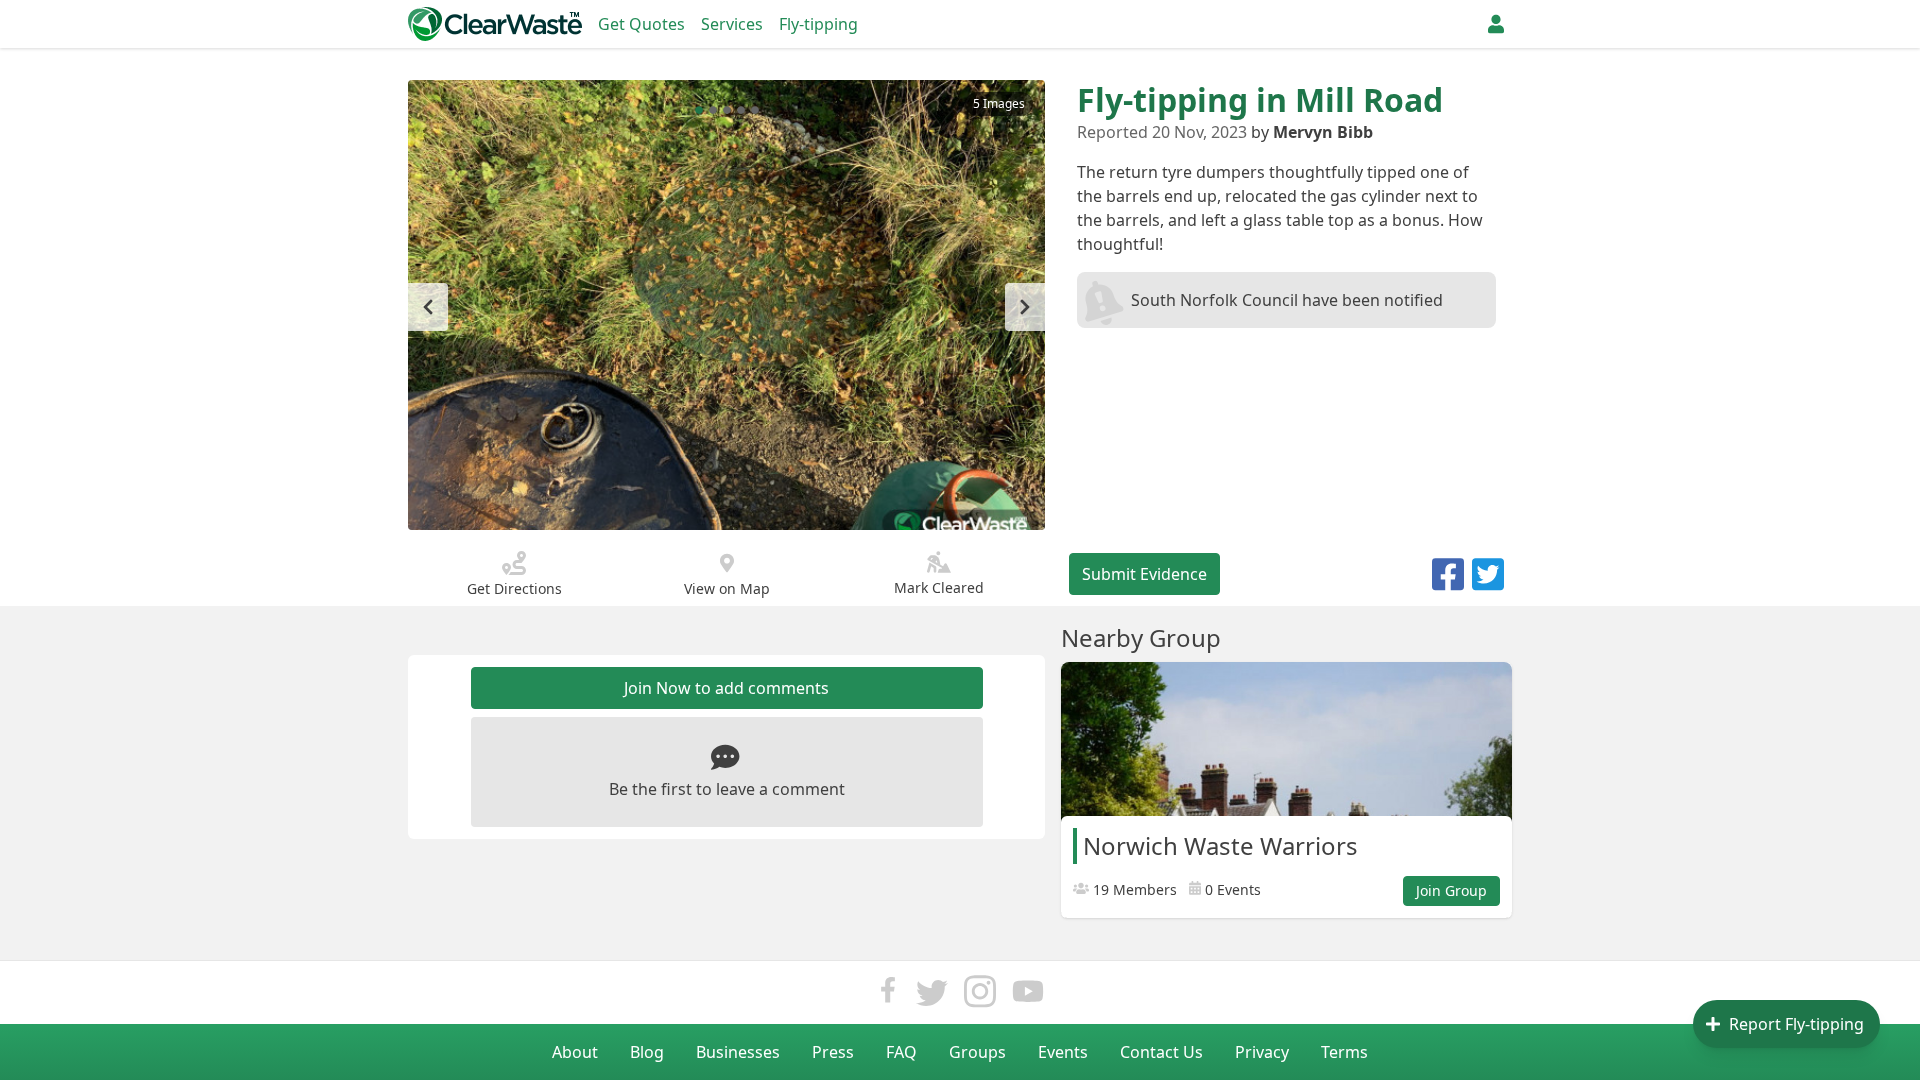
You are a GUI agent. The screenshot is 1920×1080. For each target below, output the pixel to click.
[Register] (1496, 24)
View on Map (727, 588)
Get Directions (514, 588)
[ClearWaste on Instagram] (980, 996)
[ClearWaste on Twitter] (932, 996)
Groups (977, 1052)
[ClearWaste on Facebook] (888, 996)
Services (732, 24)
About (575, 1052)
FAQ (901, 1052)
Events (1063, 1052)
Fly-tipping (818, 24)
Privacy (1262, 1052)
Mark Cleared (939, 587)
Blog (647, 1052)
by (1312, 132)
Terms (1344, 1052)
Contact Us (1161, 1052)
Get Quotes (641, 24)
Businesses (738, 1052)
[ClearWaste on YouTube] (1028, 996)
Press (833, 1052)
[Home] (495, 24)
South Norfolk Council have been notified (1287, 300)
